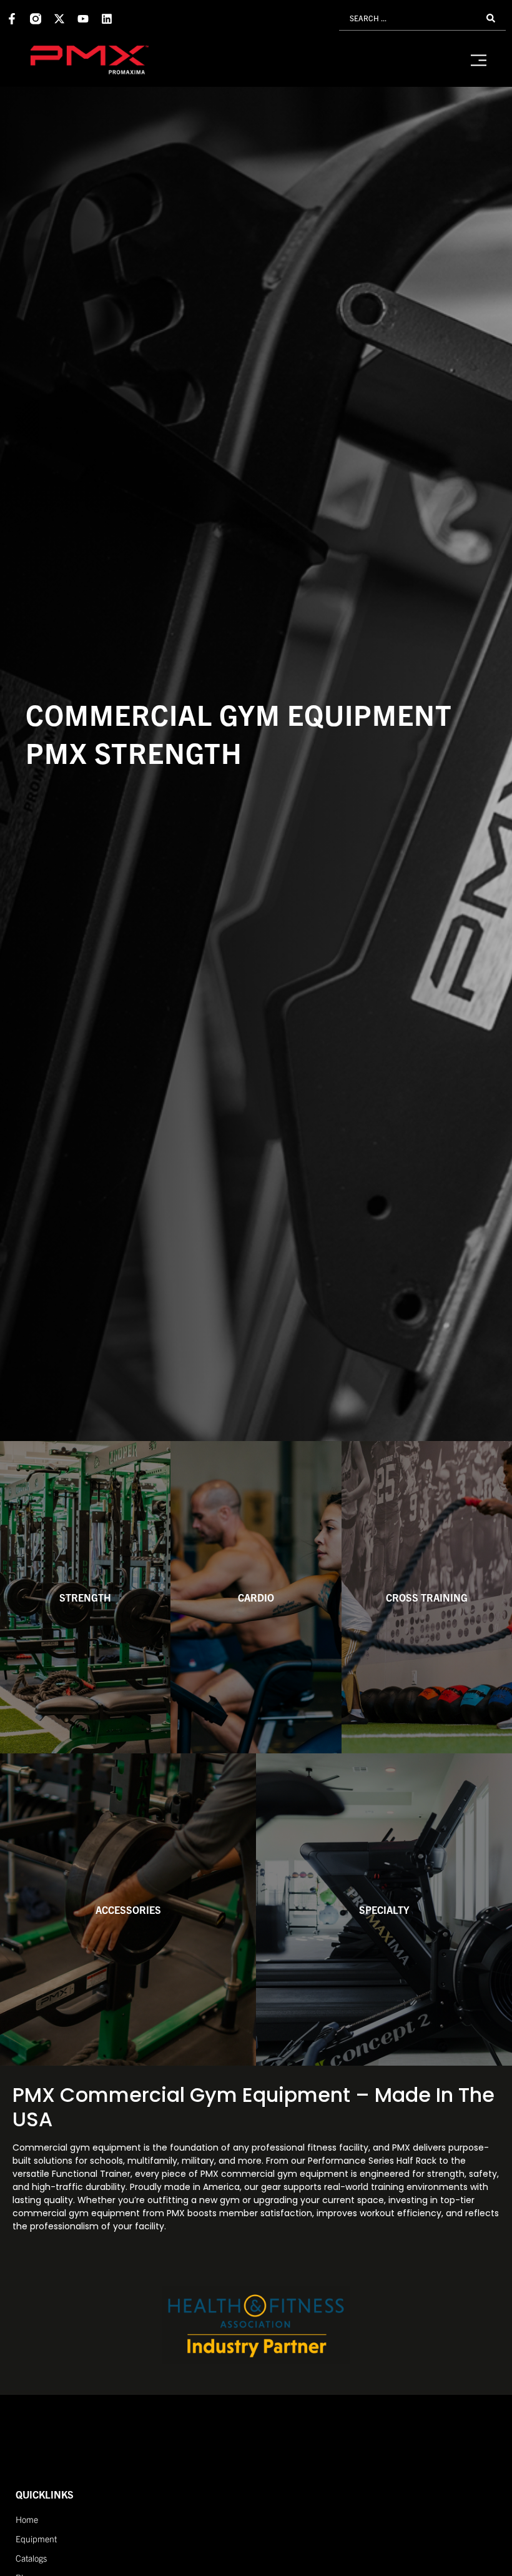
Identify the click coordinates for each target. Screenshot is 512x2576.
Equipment (36, 2539)
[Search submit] (491, 18)
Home (27, 2519)
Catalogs (31, 2558)
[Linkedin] (107, 19)
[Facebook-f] (12, 19)
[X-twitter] (59, 19)
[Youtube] (83, 19)
